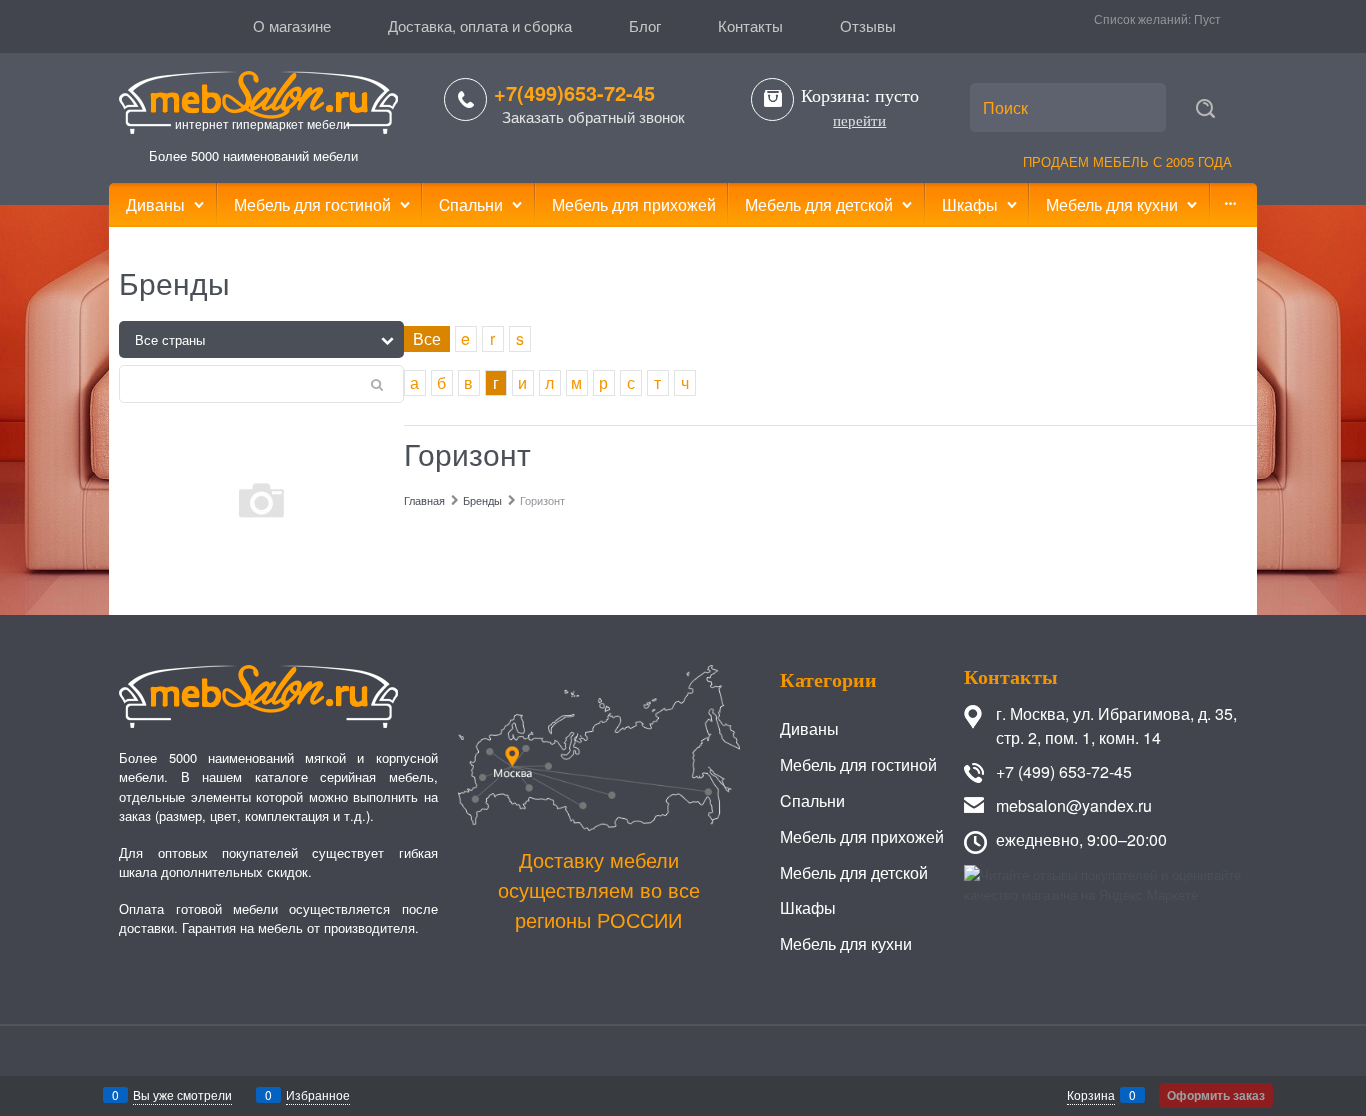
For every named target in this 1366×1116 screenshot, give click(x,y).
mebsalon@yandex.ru (1074, 805)
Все (427, 338)
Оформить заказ (1216, 1095)
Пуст (1207, 18)
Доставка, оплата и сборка (480, 25)
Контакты (750, 25)
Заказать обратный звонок (593, 116)
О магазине (292, 25)
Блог (645, 25)
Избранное (318, 1094)
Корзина (1091, 1094)
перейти (859, 121)
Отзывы (868, 25)
